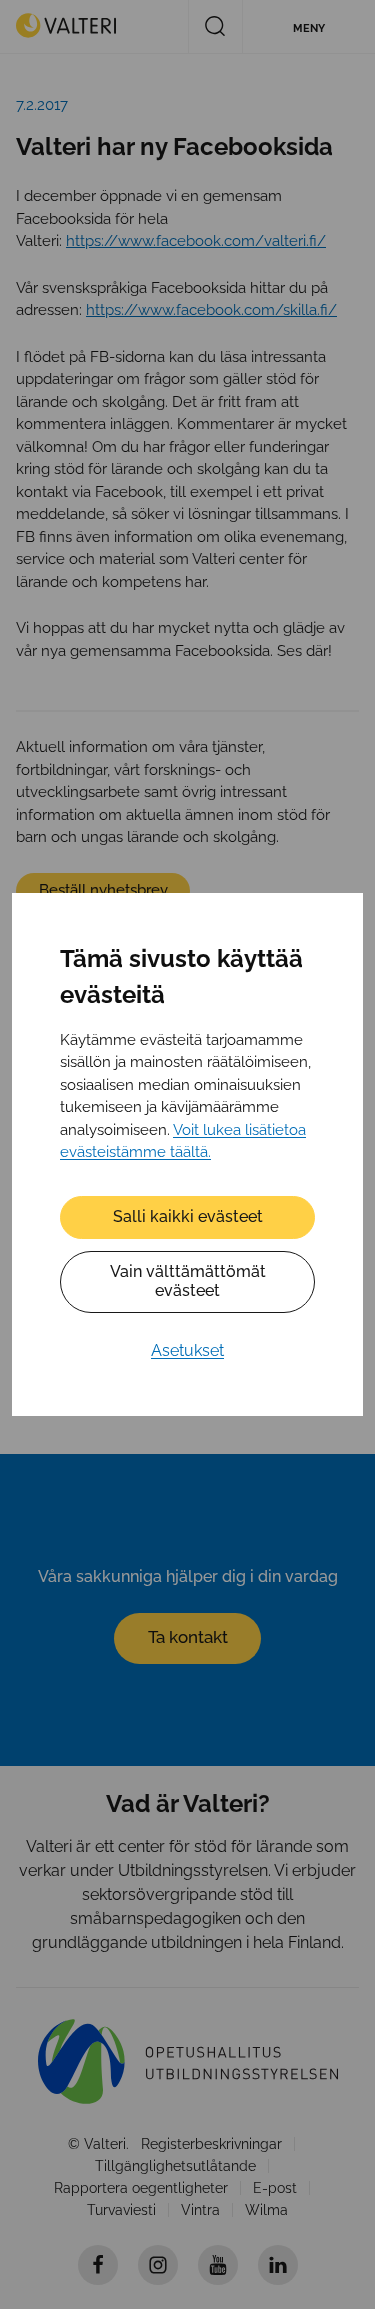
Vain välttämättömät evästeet (188, 1281)
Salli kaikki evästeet (188, 1216)
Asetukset (187, 1350)
